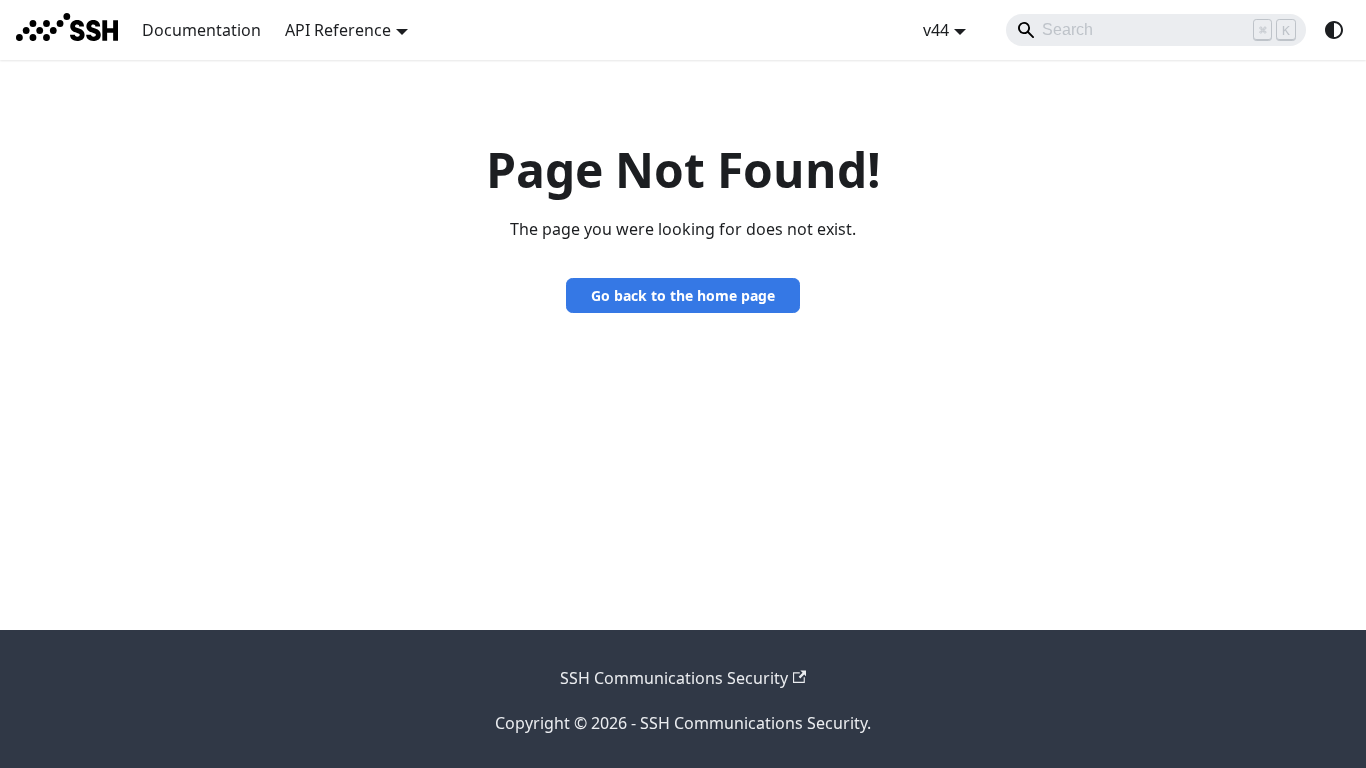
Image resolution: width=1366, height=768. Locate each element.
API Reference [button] (338, 30)
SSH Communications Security (674, 678)
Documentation (201, 30)
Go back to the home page (683, 295)
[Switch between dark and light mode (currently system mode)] (1334, 30)
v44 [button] (936, 30)
